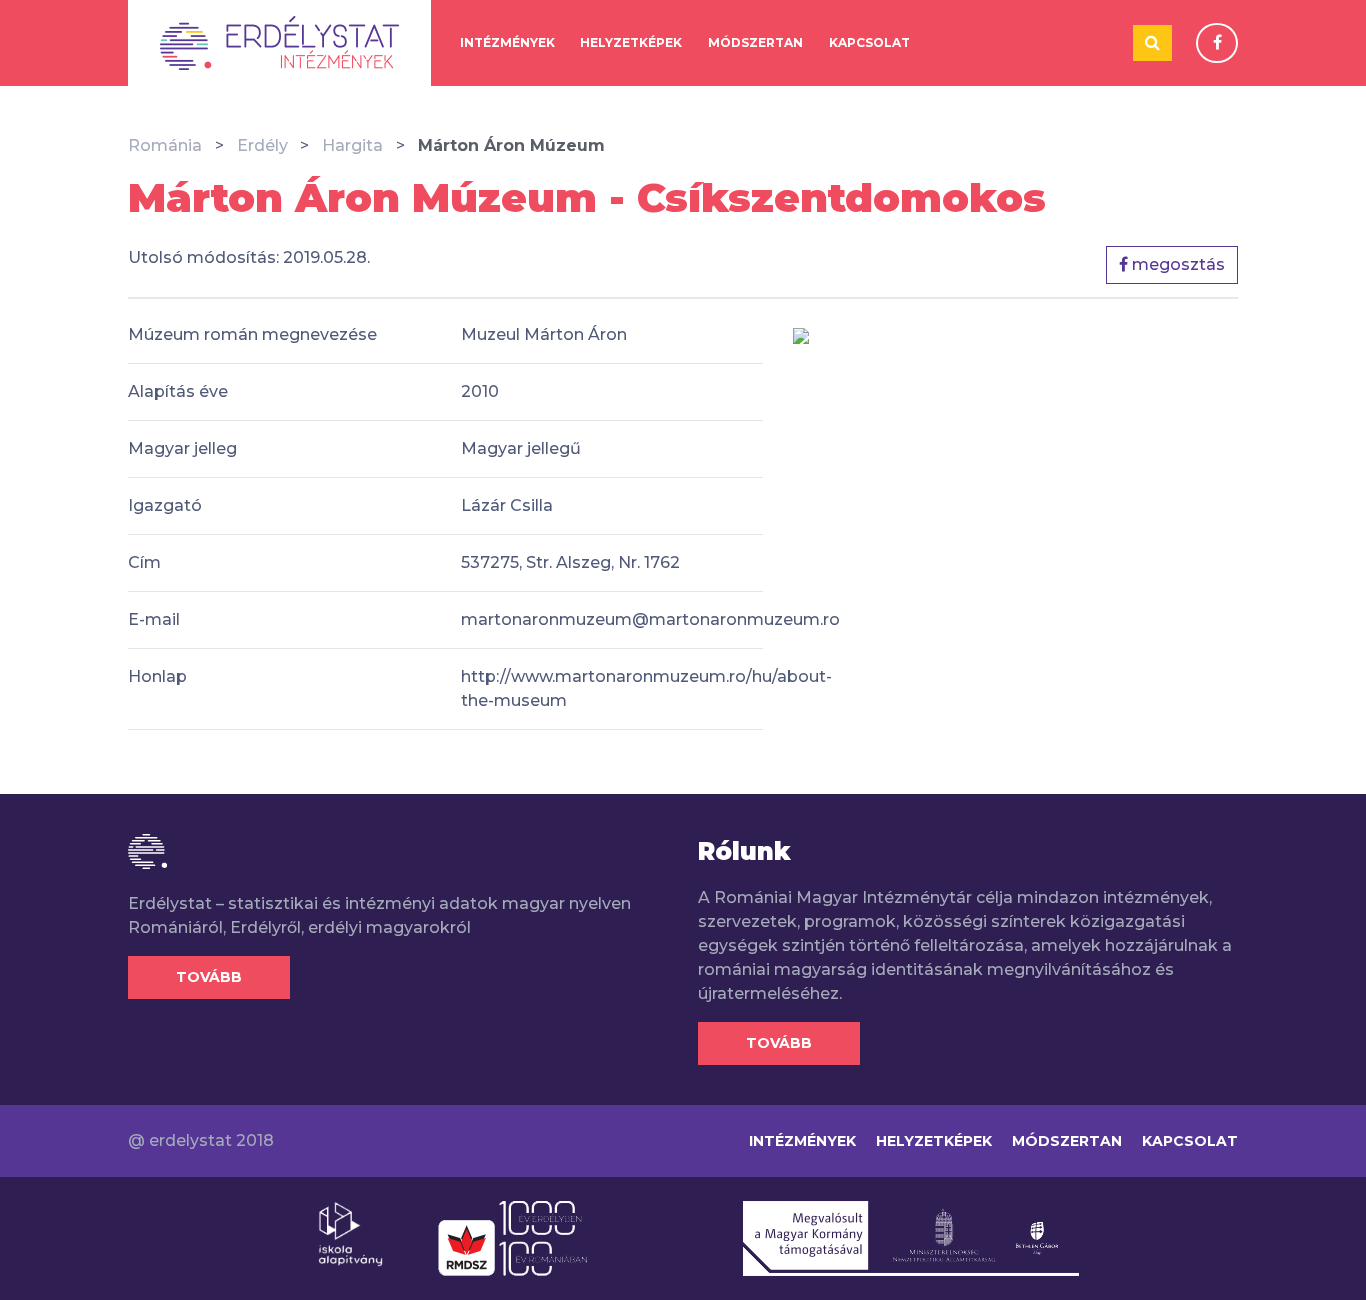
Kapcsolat (869, 42)
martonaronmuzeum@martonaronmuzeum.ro (650, 619)
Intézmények (507, 42)
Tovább (209, 977)
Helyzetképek (631, 42)
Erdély (262, 145)
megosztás (1176, 264)
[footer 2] (512, 1237)
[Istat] (279, 43)
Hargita (352, 145)
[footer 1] (350, 1233)
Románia (165, 145)
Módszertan (755, 42)
